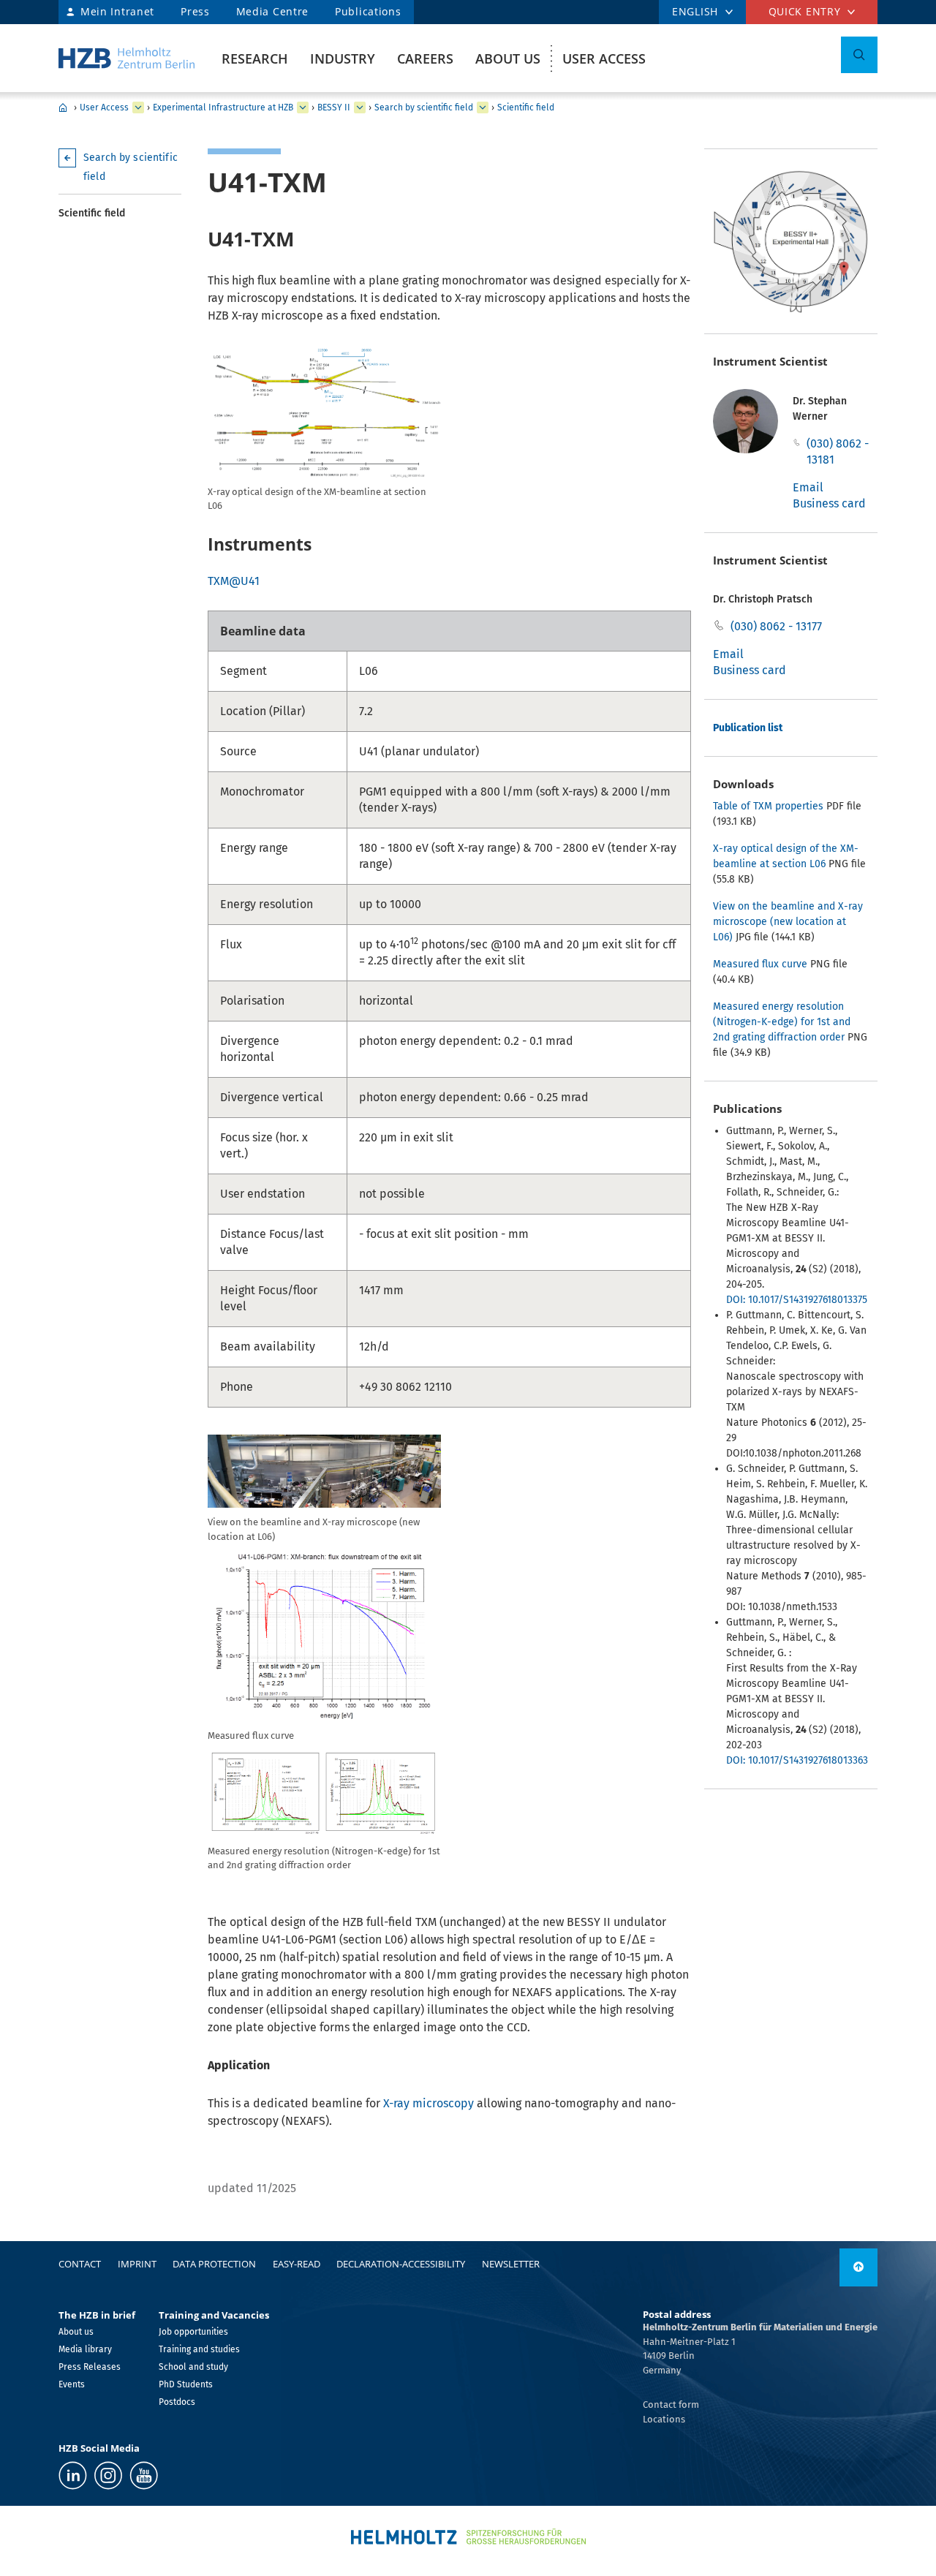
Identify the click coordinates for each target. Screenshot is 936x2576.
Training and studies (199, 2349)
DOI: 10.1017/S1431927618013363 (797, 1760)
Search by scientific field (424, 107)
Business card (829, 503)
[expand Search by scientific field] (483, 107)
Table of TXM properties (768, 806)
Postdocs (177, 2402)
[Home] (127, 58)
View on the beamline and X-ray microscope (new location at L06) (788, 922)
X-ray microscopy (429, 2103)
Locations (664, 2419)
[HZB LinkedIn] (73, 2475)
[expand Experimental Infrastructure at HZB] (303, 107)
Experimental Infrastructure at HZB (223, 107)
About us (508, 58)
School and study (193, 2367)
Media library (85, 2349)
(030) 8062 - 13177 (776, 626)
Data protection (214, 2264)
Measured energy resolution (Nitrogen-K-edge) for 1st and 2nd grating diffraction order (782, 1022)
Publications (368, 11)
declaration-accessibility (401, 2264)
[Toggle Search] (859, 55)
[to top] (858, 2267)
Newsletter (511, 2264)
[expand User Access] (138, 107)
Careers (425, 58)
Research (255, 58)
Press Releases (90, 2367)
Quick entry (805, 11)
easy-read (297, 2264)
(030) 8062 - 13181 (838, 452)
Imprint (137, 2264)
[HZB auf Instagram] (108, 2475)
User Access (604, 58)
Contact (80, 2264)
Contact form (671, 2405)
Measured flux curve (762, 964)
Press (195, 11)
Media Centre (272, 11)
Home (63, 107)
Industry (343, 58)
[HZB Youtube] (144, 2475)
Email (808, 487)
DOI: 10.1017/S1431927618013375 (797, 1300)
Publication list (748, 728)
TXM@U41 (234, 581)
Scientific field (526, 107)
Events (72, 2384)
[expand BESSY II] (360, 107)
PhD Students (186, 2384)
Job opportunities (193, 2332)
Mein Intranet (117, 11)
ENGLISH (695, 11)
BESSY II (334, 107)
